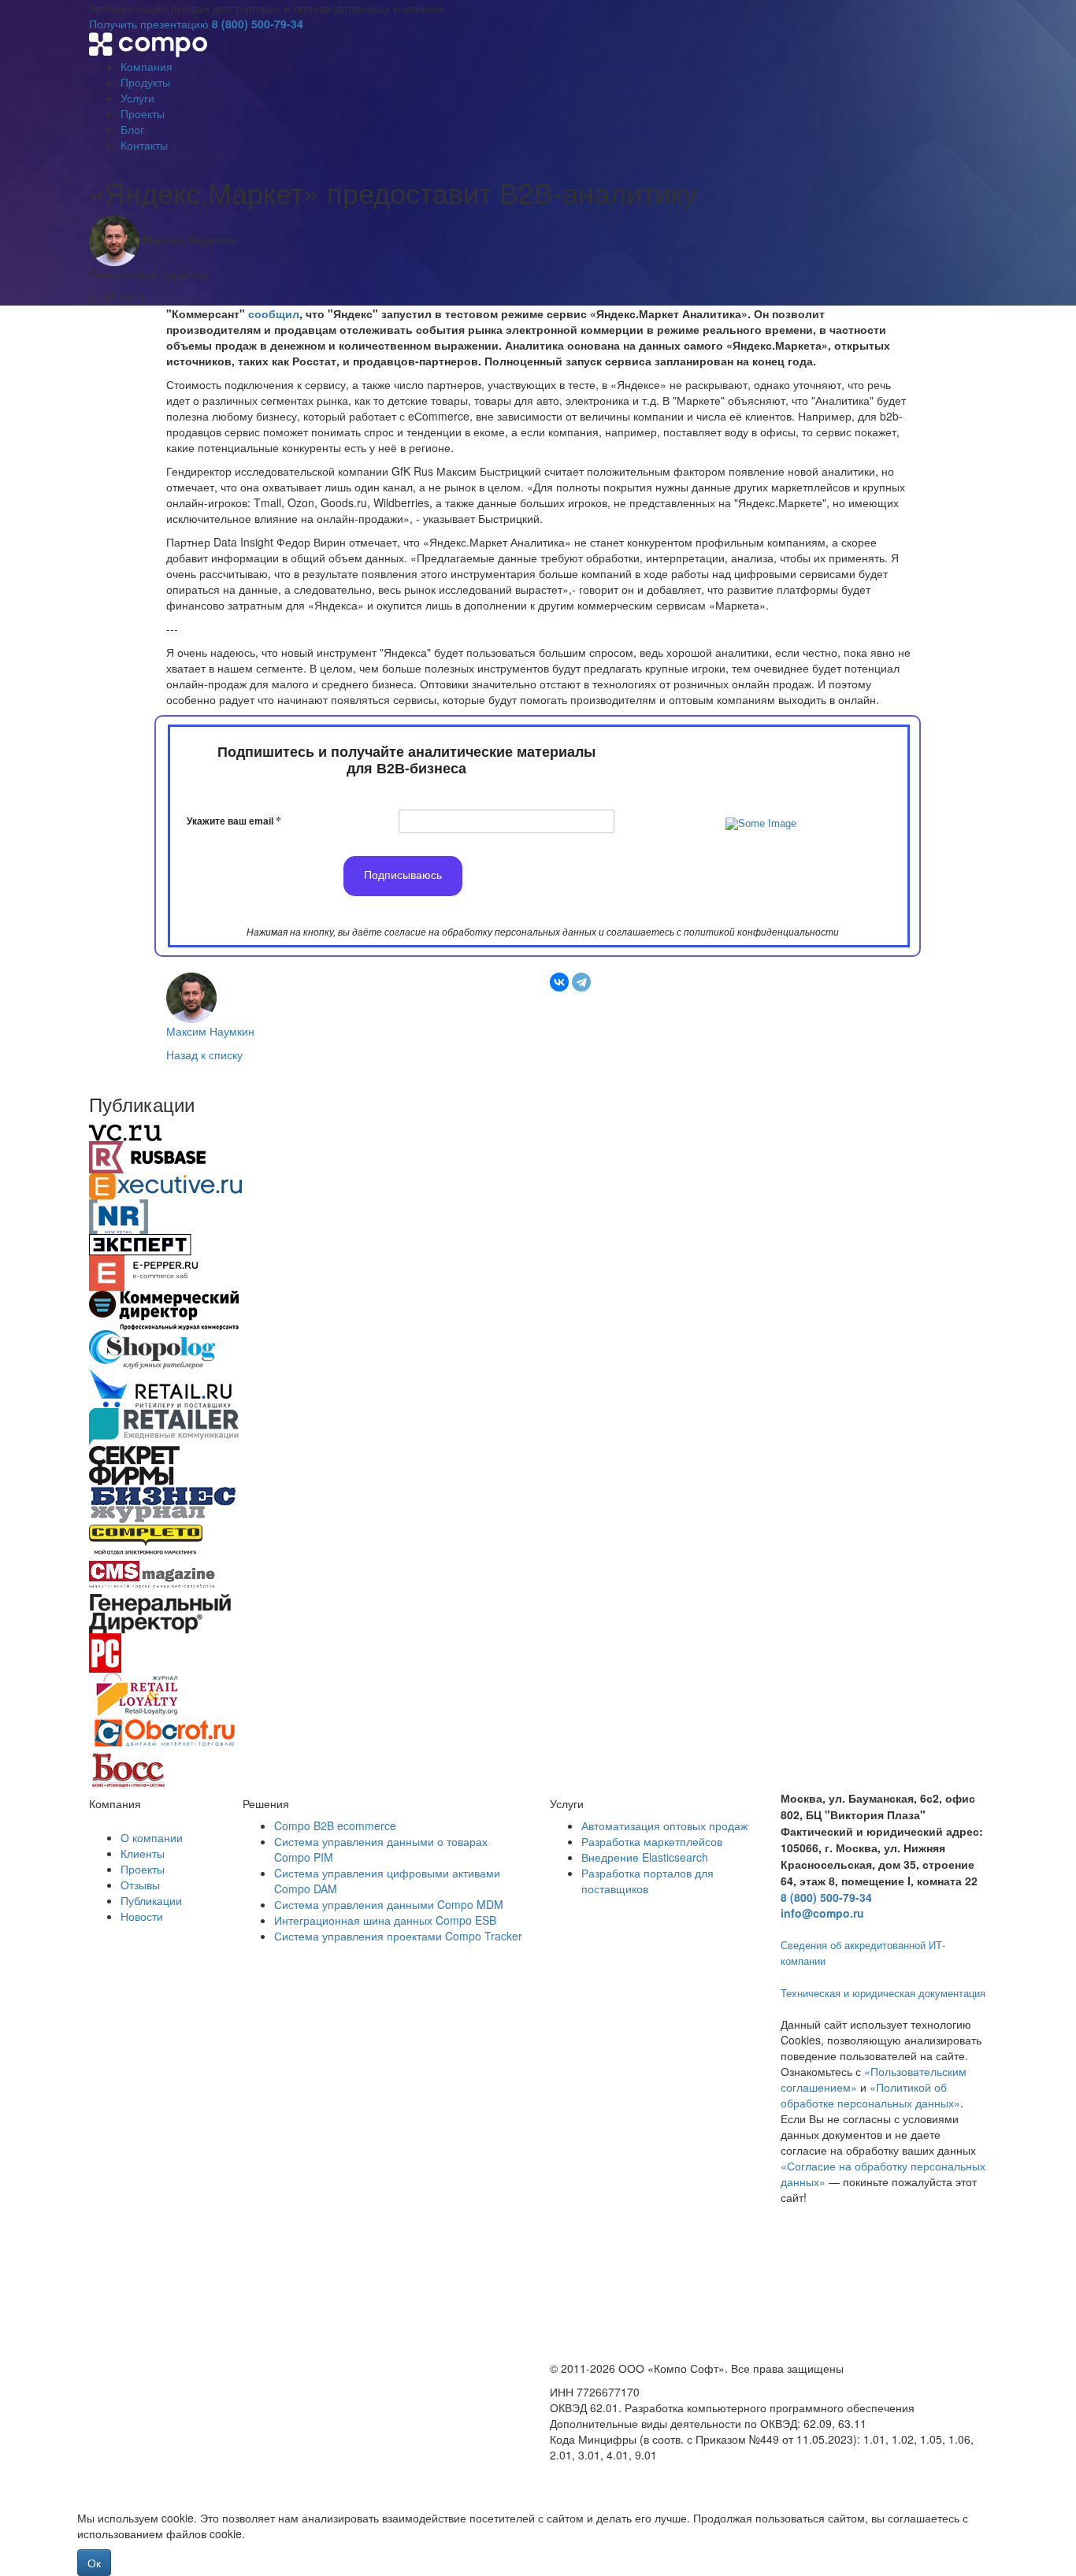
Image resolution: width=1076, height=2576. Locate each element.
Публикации (151, 1900)
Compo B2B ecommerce (335, 1825)
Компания (147, 66)
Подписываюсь (403, 875)
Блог (132, 129)
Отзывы (140, 1885)
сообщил (274, 313)
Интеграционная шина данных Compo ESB (385, 1920)
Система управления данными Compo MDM (389, 1904)
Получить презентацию (149, 24)
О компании (152, 1837)
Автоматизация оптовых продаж (664, 1825)
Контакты (144, 145)
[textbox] (406, 762)
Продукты (145, 82)
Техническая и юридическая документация (883, 1993)
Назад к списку (204, 1054)
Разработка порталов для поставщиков (647, 1881)
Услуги (137, 98)
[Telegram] (581, 982)
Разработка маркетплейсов (652, 1841)
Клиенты (143, 1853)
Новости (142, 1916)
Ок (94, 2563)
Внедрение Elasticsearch (645, 1857)
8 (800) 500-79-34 (258, 24)
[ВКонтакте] (559, 982)
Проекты (143, 113)
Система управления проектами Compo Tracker (398, 1936)
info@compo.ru (822, 1913)
